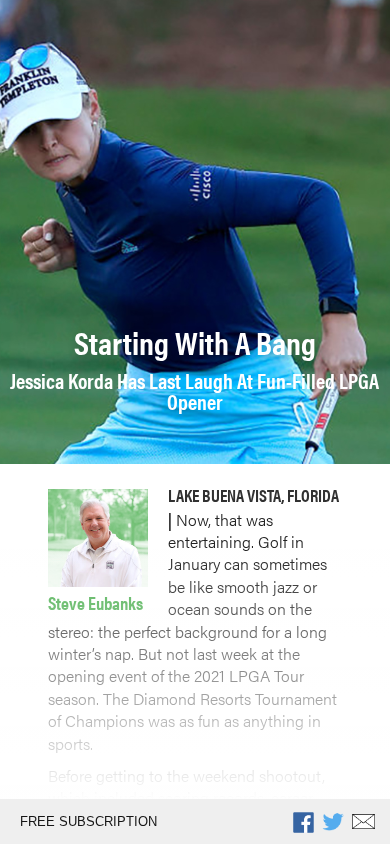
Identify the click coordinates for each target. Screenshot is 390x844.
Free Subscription (88, 821)
